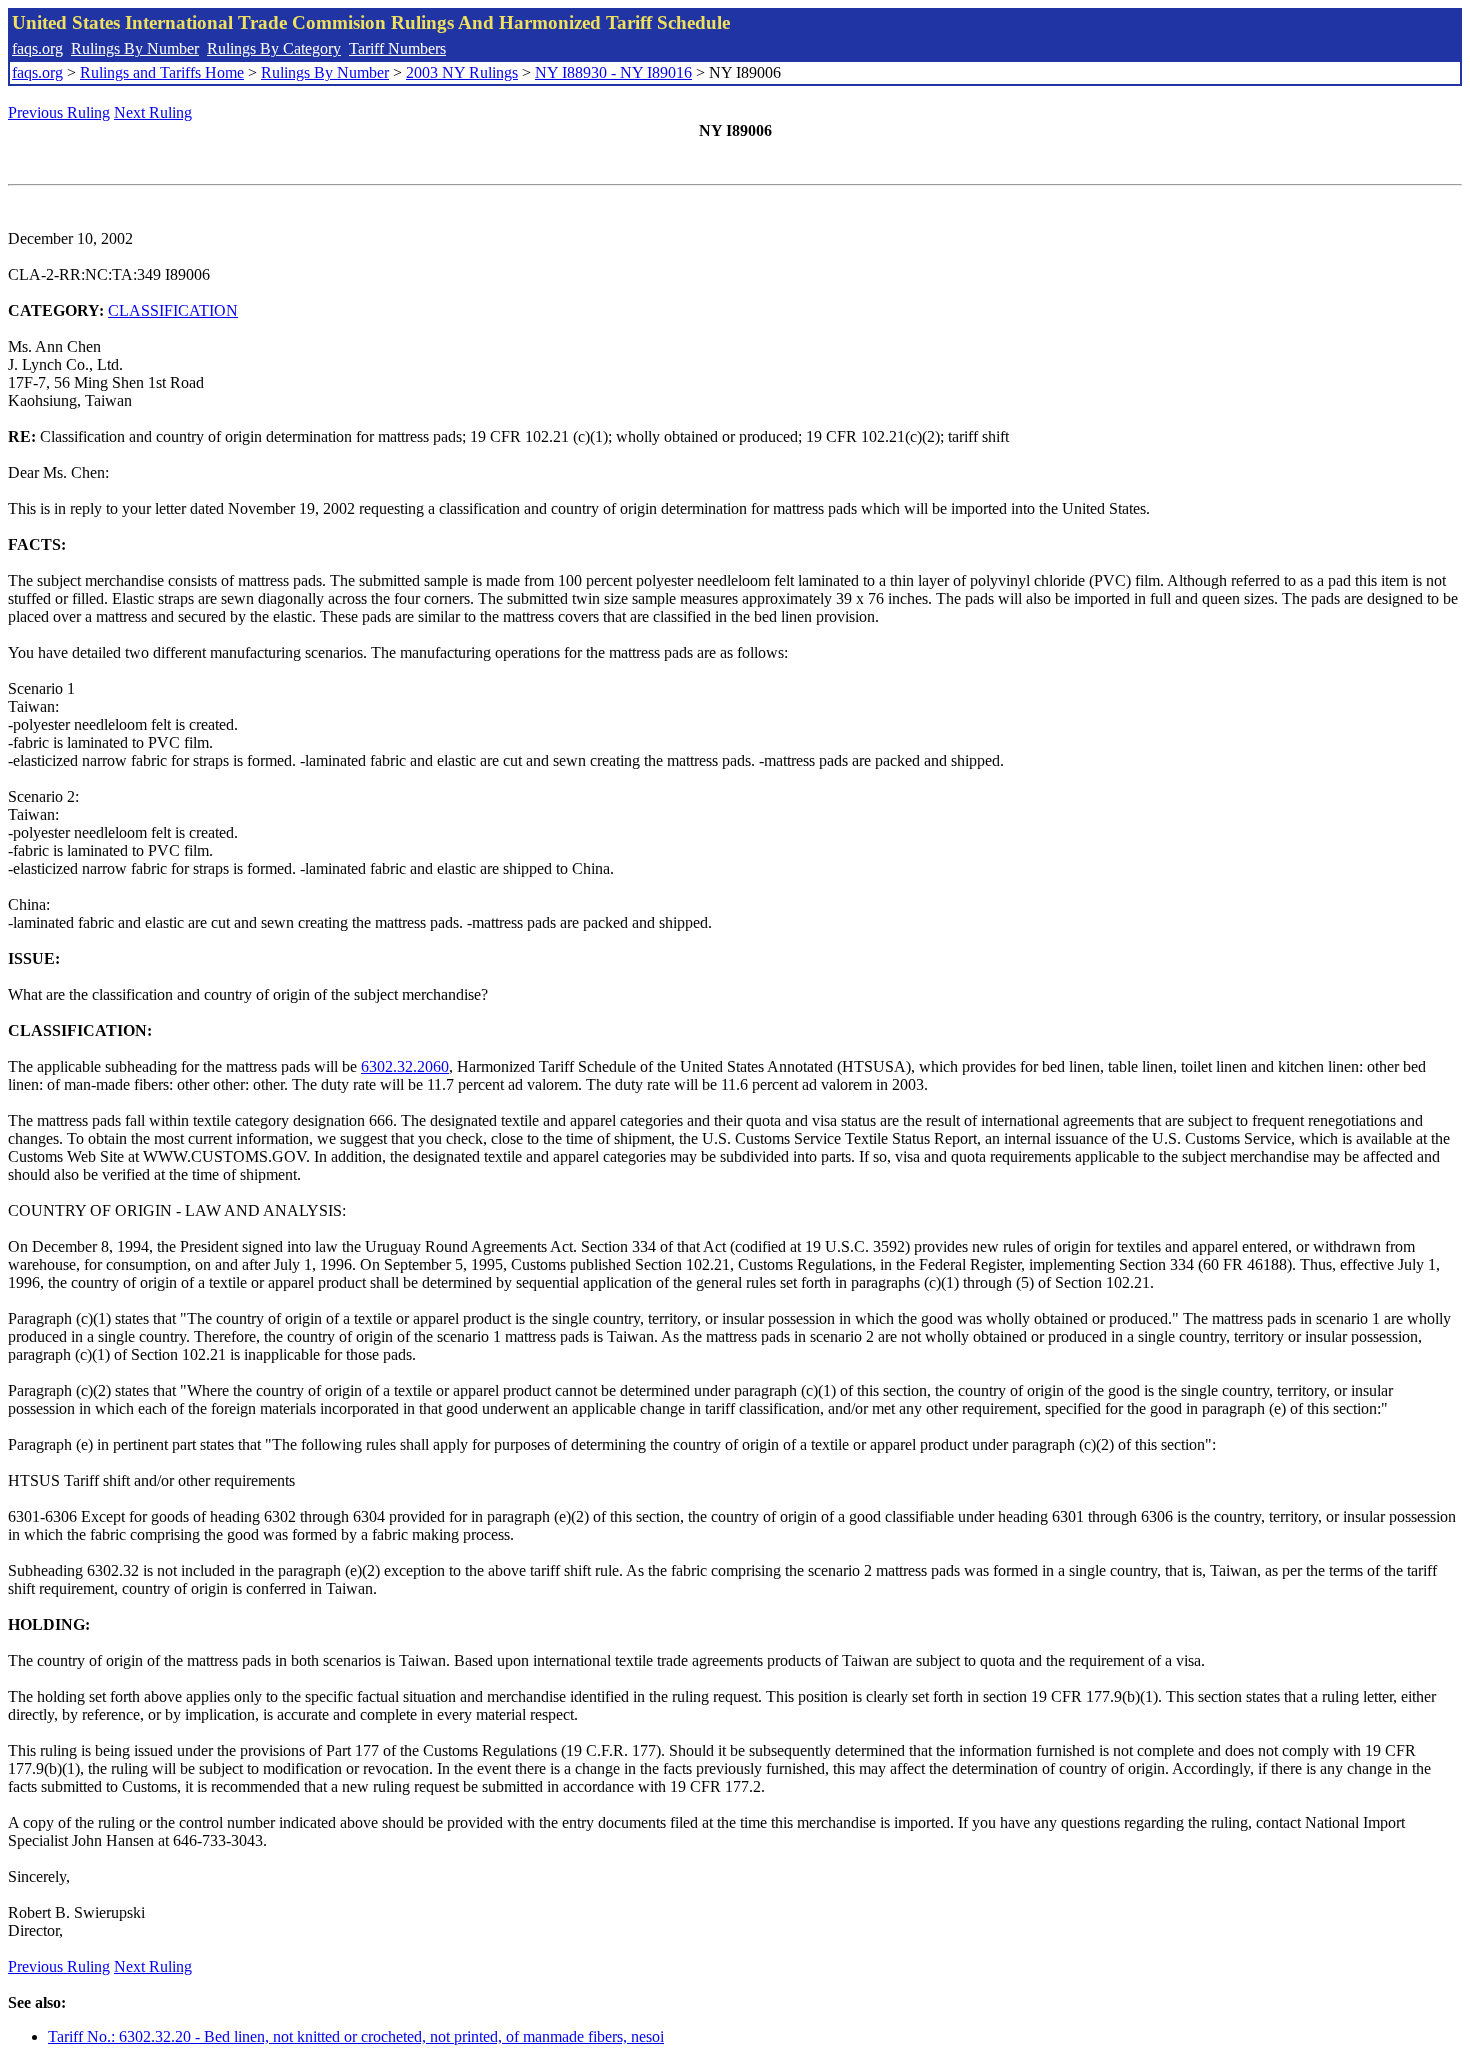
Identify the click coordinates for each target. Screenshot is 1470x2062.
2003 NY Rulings (462, 72)
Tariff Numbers (397, 48)
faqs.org (37, 48)
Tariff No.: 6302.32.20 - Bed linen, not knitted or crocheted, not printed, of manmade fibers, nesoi (356, 2036)
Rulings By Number (135, 48)
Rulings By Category (274, 48)
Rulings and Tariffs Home (162, 72)
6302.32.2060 (405, 1066)
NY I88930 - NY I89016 (613, 72)
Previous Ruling (59, 112)
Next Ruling (153, 112)
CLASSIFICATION (173, 310)
